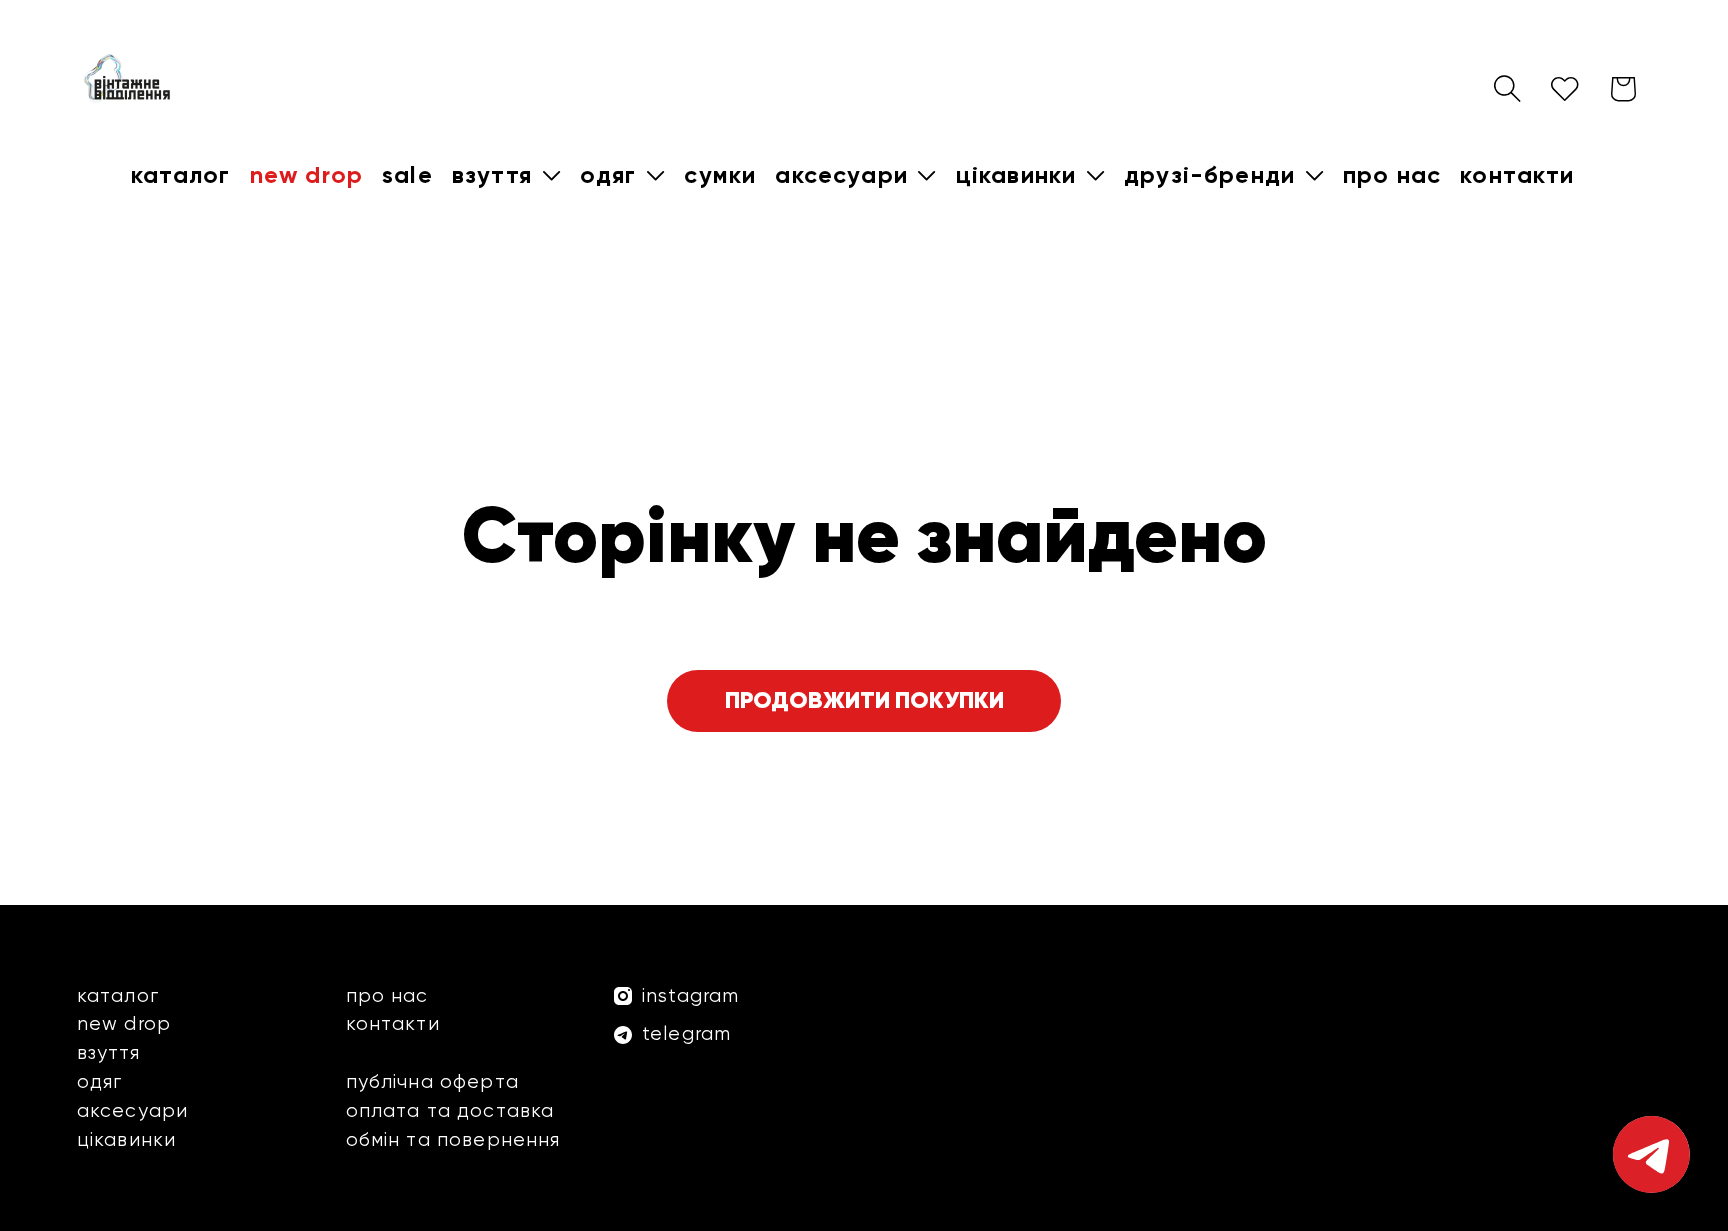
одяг (100, 1081)
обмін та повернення (453, 1139)
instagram (690, 995)
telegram (686, 1033)
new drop (124, 1023)
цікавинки (126, 1139)
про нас (387, 995)
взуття (108, 1052)
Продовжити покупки (864, 700)
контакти (393, 1023)
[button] (506, 174)
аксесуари (132, 1110)
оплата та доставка (450, 1110)
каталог (118, 995)
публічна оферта (432, 1081)
